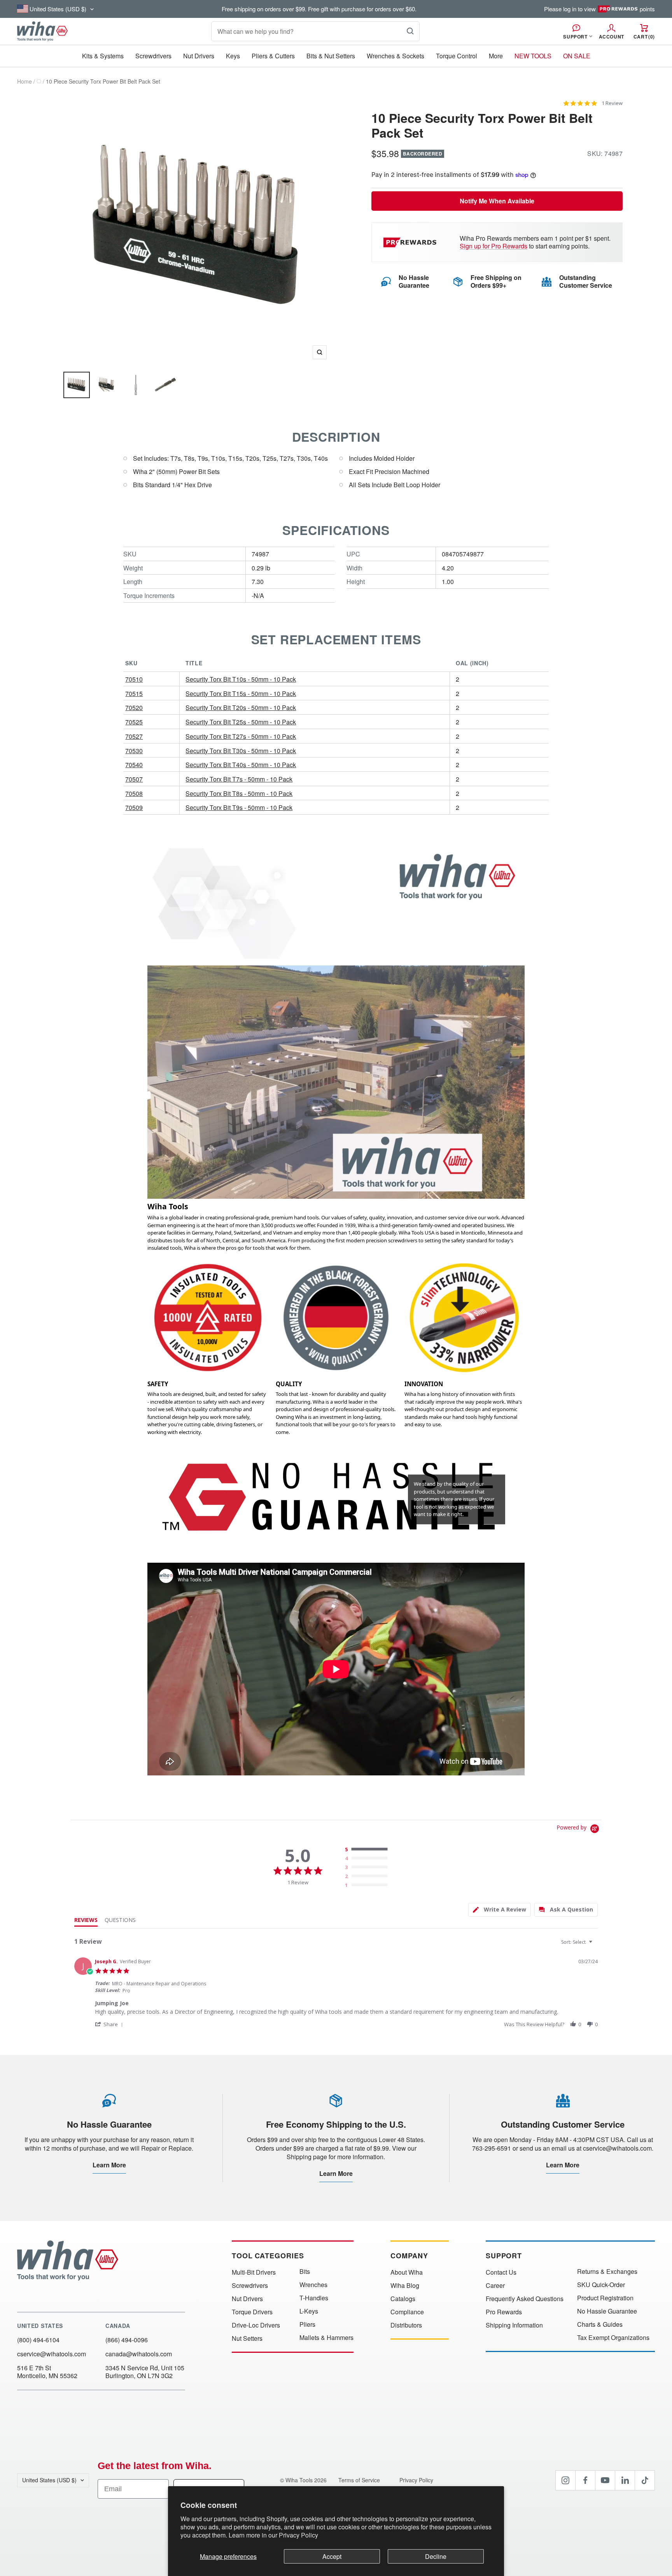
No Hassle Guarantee (607, 2311)
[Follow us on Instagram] (565, 2480)
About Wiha (407, 2272)
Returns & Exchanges (607, 2272)
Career (495, 2286)
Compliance (407, 2312)
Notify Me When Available (497, 201)
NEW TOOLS (533, 56)
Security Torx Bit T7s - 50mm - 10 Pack (239, 779)
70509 (134, 807)
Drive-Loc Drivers (256, 2325)
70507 (134, 779)
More (496, 56)
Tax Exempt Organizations (613, 2338)
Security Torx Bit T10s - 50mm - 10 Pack (241, 679)
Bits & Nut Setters (331, 56)
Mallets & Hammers (326, 2338)
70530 (134, 751)
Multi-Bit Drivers (254, 2272)
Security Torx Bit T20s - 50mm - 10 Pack (241, 707)
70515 (134, 693)
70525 (134, 722)
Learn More (109, 2165)
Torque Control (457, 56)
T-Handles (314, 2298)
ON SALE (577, 56)
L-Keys (309, 2311)
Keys (233, 56)
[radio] (368, 1850)
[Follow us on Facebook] (585, 2480)
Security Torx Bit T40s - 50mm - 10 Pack (241, 765)
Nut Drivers (199, 56)
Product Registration (605, 2298)
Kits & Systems (103, 56)
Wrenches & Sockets (395, 56)
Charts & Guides (600, 2324)
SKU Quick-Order (601, 2285)
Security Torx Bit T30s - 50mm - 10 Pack (241, 751)
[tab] (500, 1910)
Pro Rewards (504, 2312)
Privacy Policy (298, 2535)
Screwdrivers (153, 56)
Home (24, 81)
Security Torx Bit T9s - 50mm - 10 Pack (239, 807)
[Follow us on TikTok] (645, 2480)
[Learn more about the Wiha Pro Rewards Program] (411, 242)
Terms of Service (360, 2480)
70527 (134, 736)
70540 (134, 765)
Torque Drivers (252, 2312)
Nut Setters (247, 2338)
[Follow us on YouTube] (605, 2480)
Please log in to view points (599, 9)
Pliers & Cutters (273, 56)
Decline (436, 2556)
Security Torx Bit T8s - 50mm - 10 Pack (239, 793)
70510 (134, 679)
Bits (305, 2272)
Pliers (307, 2324)
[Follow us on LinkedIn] (625, 2480)
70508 (134, 793)
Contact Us (501, 2272)
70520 (134, 707)
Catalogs (403, 2299)
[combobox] (578, 1942)
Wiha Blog (405, 2286)
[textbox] (596, 1945)
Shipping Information (514, 2325)
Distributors (406, 2325)
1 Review (612, 103)
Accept (332, 2556)
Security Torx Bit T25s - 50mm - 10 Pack (241, 722)
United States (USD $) (49, 2480)
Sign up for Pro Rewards (493, 246)
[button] (110, 2024)
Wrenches (313, 2285)
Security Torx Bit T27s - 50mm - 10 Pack (241, 736)
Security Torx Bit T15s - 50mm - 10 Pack (241, 693)
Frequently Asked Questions (525, 2299)
